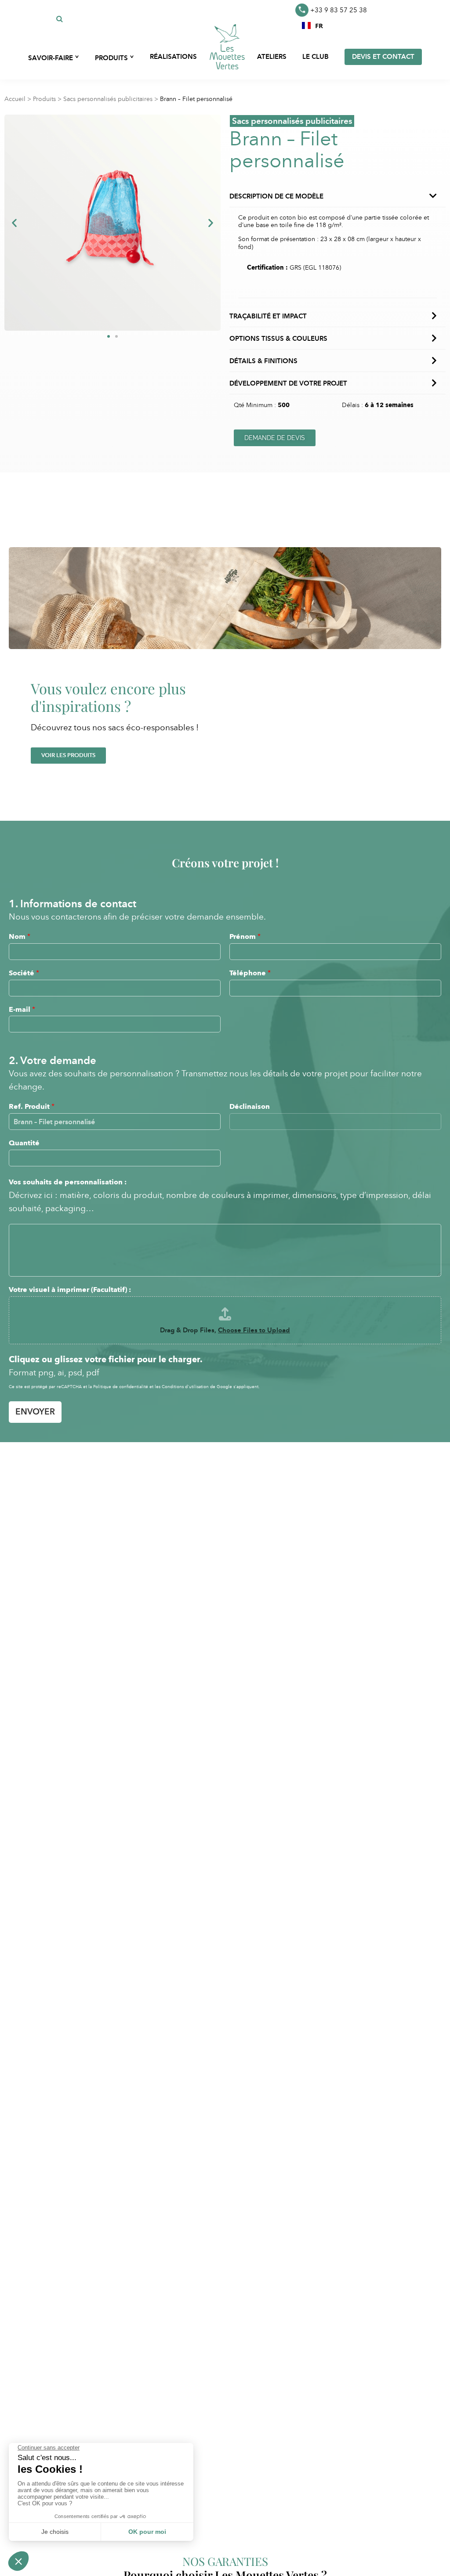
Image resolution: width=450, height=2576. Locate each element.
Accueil (15, 99)
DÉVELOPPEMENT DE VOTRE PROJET (288, 383)
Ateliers (272, 57)
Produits (44, 99)
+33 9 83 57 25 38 (339, 10)
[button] (312, 25)
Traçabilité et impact (268, 316)
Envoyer (35, 1412)
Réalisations (173, 57)
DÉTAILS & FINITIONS (263, 361)
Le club (316, 57)
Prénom (245, 936)
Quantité (24, 1143)
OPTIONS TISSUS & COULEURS (278, 339)
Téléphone (250, 973)
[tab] (337, 291)
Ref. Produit (32, 1106)
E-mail (22, 1009)
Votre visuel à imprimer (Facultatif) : (70, 1290)
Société (24, 973)
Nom (20, 936)
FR (319, 25)
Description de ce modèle (276, 196)
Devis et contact (383, 57)
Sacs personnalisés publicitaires (108, 99)
